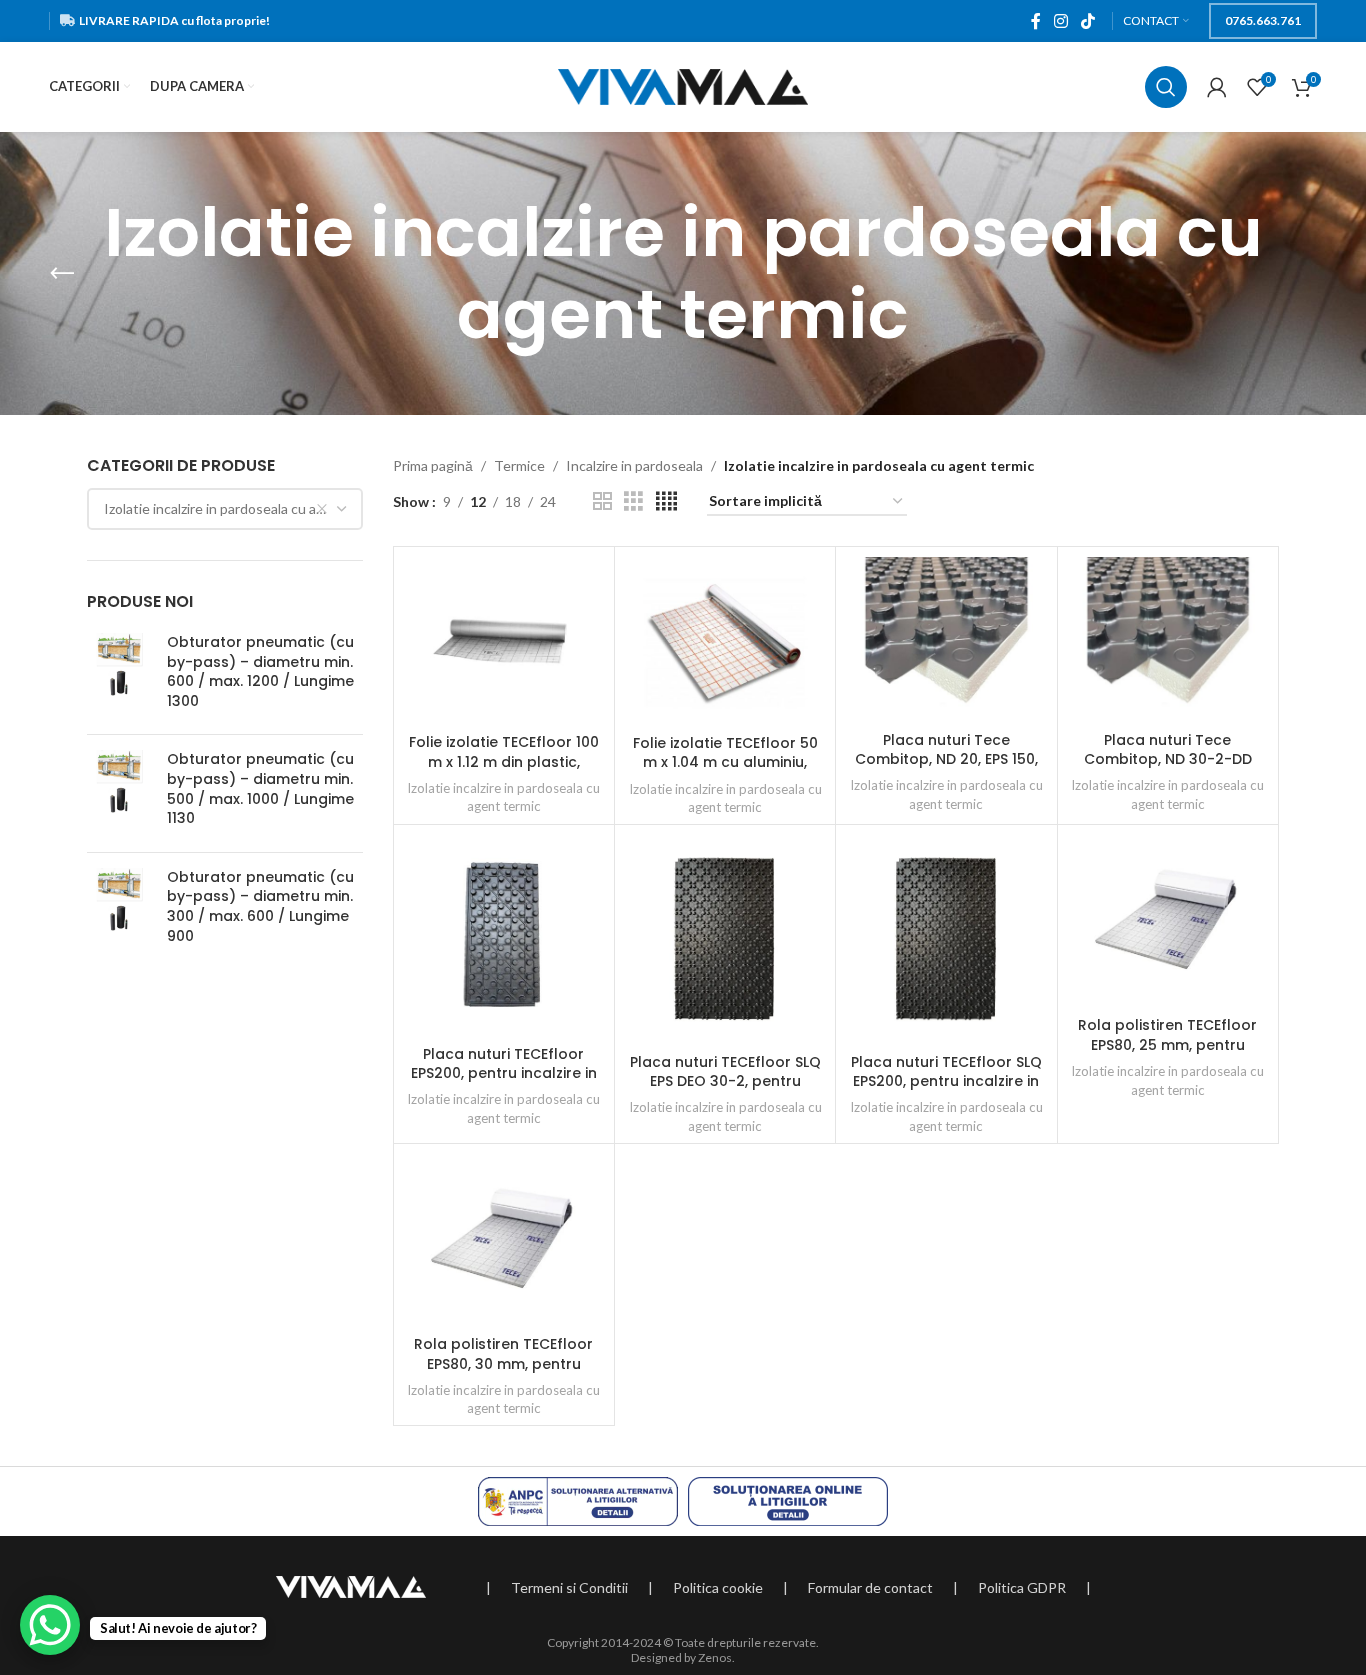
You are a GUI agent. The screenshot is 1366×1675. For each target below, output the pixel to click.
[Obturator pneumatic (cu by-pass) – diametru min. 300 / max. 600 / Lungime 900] (119, 911)
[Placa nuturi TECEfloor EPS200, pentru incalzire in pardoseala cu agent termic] (504, 935)
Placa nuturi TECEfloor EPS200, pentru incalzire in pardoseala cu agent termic (504, 1083)
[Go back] (62, 274)
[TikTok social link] (1088, 21)
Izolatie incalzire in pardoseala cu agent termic (503, 797)
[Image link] (351, 1585)
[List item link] (569, 1588)
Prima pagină (433, 465)
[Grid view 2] (602, 501)
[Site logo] (683, 85)
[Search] (1166, 87)
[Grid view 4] (666, 501)
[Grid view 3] (633, 501)
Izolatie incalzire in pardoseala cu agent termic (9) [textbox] (232, 508)
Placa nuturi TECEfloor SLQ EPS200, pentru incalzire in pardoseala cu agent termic (946, 1091)
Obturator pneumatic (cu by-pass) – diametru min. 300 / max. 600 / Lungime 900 (260, 907)
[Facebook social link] (1035, 21)
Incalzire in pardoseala (634, 465)
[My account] (1217, 87)
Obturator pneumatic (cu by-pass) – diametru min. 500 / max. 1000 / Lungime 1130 (260, 789)
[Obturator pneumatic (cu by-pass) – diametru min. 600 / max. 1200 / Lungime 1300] (119, 676)
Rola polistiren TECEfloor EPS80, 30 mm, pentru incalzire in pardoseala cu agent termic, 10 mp (503, 1373)
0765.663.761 (1263, 20)
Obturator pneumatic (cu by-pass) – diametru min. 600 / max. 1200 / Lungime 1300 (260, 672)
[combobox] (225, 509)
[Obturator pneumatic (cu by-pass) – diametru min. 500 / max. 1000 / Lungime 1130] (119, 793)
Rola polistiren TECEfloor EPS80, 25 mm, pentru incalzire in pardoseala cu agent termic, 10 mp (1167, 1054)
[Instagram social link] (1060, 21)
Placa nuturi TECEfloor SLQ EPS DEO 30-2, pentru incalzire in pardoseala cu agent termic (725, 1091)
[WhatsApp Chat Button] (50, 1625)
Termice (519, 465)
